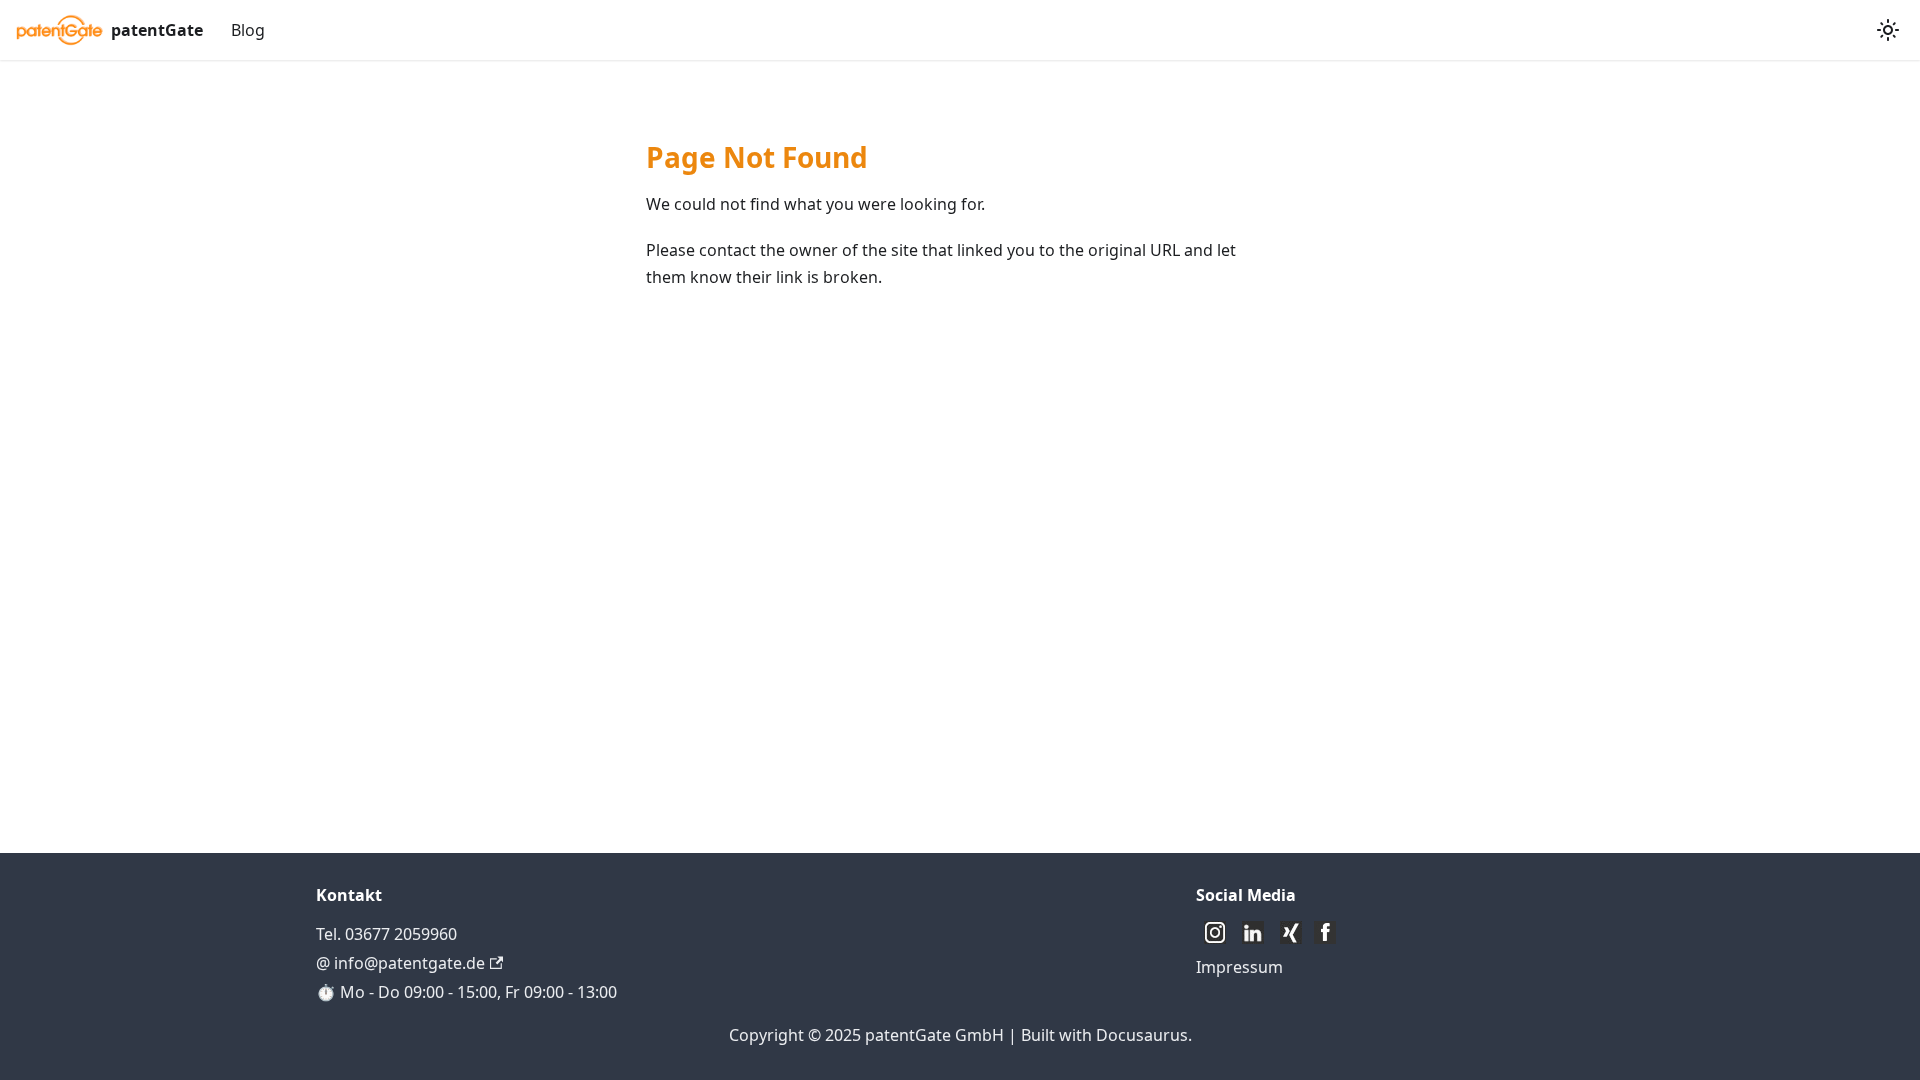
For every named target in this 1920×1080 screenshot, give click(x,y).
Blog (248, 30)
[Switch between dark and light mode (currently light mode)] (1888, 30)
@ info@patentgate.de (400, 963)
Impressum (1239, 967)
